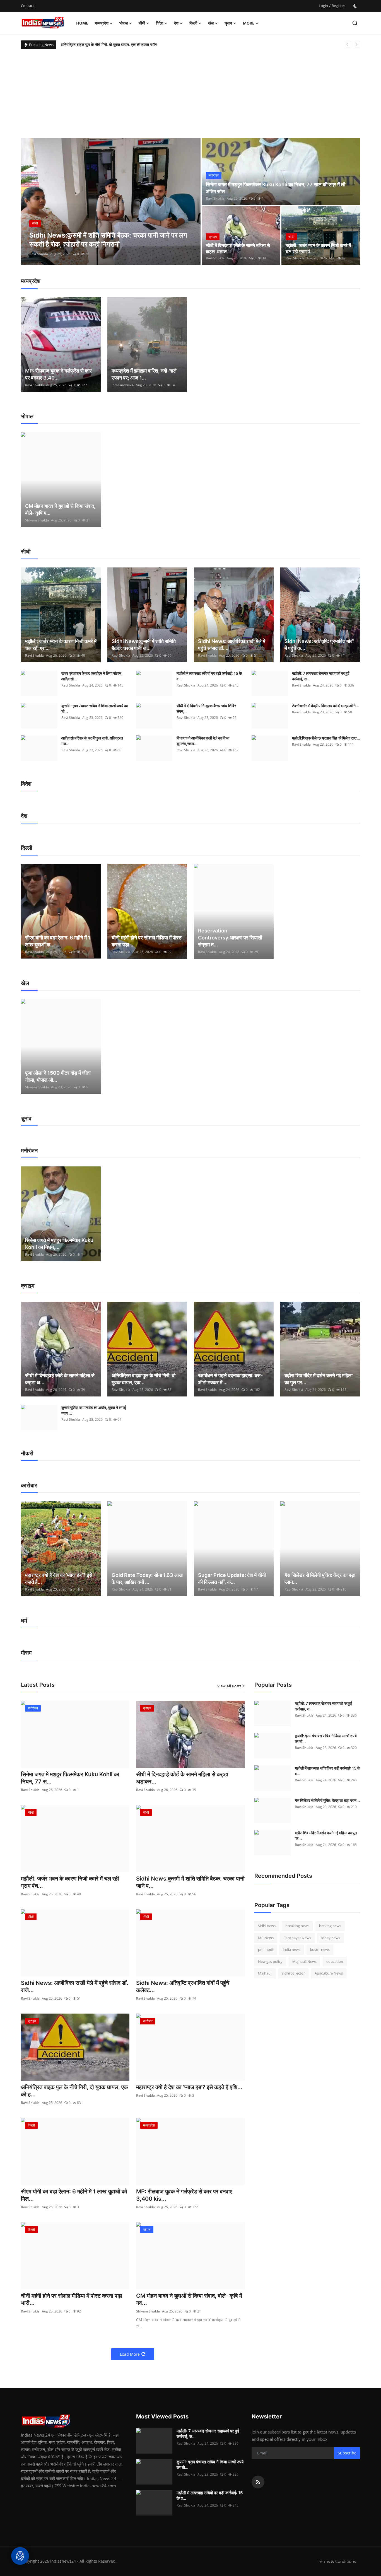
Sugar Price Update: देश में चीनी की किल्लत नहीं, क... (232, 1579)
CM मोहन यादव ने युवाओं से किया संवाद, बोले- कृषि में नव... (189, 2299)
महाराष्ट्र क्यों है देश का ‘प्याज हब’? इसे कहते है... (59, 1579)
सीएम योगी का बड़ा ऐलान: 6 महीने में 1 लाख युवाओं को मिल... (74, 2195)
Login (323, 6)
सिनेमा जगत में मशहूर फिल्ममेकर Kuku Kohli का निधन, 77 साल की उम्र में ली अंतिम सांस (276, 188)
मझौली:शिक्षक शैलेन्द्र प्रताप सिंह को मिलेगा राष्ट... (326, 738)
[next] (356, 45)
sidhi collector (293, 1973)
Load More (130, 2354)
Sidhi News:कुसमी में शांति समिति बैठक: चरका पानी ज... (144, 645)
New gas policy (270, 1961)
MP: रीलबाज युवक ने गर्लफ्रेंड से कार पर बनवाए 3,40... (58, 374)
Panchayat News (297, 1938)
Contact (27, 6)
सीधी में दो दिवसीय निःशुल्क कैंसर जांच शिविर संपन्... (206, 708)
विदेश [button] (160, 23)
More (249, 23)
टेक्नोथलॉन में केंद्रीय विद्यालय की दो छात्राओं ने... (325, 706)
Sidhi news (267, 1926)
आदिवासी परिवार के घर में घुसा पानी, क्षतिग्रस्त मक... (92, 741)
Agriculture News (329, 1973)
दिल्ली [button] (193, 23)
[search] (355, 23)
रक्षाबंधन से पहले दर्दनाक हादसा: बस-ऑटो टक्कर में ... (230, 1379)
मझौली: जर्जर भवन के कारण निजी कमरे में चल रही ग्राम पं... (318, 248)
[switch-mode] (355, 6)
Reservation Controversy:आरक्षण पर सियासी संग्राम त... (230, 938)
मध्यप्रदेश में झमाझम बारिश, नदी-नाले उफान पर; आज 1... (144, 374)
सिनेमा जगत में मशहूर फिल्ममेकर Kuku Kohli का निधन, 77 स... (70, 1778)
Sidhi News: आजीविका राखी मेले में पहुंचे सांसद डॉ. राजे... (75, 1987)
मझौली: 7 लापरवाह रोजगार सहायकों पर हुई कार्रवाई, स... (321, 676)
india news (292, 1949)
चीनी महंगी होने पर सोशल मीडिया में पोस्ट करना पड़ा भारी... (72, 2299)
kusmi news (320, 1949)
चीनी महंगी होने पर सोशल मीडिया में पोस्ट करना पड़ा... (147, 941)
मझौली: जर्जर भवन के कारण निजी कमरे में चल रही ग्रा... (61, 645)
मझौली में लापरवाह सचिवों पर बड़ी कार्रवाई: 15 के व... (209, 676)
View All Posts (229, 1686)
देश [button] (176, 23)
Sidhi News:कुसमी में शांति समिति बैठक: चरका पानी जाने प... (190, 1882)
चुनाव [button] (228, 23)
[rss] (258, 2482)
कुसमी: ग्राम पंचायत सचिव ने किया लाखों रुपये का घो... (95, 708)
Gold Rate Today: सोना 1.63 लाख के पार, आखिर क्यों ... (147, 1579)
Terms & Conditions (337, 2561)
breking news (330, 1926)
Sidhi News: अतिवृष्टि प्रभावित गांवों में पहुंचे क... (319, 645)
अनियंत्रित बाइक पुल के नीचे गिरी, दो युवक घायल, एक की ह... (74, 2091)
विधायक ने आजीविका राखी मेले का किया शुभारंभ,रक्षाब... (203, 741)
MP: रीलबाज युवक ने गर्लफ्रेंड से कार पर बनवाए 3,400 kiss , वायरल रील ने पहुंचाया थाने (124, 44)
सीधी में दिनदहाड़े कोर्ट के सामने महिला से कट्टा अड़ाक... (238, 248)
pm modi (266, 1949)
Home (82, 23)
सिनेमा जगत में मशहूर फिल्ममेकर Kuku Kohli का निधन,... (59, 1244)
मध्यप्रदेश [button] (102, 23)
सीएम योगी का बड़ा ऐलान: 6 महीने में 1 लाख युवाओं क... (58, 941)
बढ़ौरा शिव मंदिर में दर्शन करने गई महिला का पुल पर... (319, 1379)
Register (338, 6)
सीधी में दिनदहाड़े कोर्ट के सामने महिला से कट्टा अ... (60, 1379)
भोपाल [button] (124, 23)
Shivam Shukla (37, 520)
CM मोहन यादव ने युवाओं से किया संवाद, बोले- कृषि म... (60, 509)
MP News (266, 1938)
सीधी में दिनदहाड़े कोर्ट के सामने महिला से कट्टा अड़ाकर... (182, 1778)
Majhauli (265, 1973)
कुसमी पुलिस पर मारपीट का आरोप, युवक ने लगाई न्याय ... (94, 1410)
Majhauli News (304, 1961)
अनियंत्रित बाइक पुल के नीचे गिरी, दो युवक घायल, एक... (144, 1379)
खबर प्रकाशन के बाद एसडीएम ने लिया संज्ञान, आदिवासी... (92, 676)
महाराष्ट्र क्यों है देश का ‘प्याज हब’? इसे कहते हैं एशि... (189, 2087)
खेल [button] (211, 23)
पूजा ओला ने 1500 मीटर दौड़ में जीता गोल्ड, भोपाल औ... (58, 1076)
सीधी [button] (142, 23)
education (335, 1961)
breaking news (297, 1926)
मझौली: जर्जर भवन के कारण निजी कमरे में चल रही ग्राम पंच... (70, 1882)
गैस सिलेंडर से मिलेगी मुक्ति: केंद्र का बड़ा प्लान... (320, 1579)
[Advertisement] (191, 91)
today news (330, 1938)
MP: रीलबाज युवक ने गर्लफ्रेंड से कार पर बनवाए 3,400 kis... (184, 2195)
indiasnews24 (123, 385)
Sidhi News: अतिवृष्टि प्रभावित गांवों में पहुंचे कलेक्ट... (183, 1987)
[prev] (348, 45)
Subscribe (347, 2453)
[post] (111, 202)
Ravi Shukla (39, 254)
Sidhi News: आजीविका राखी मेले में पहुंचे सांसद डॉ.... (232, 645)
